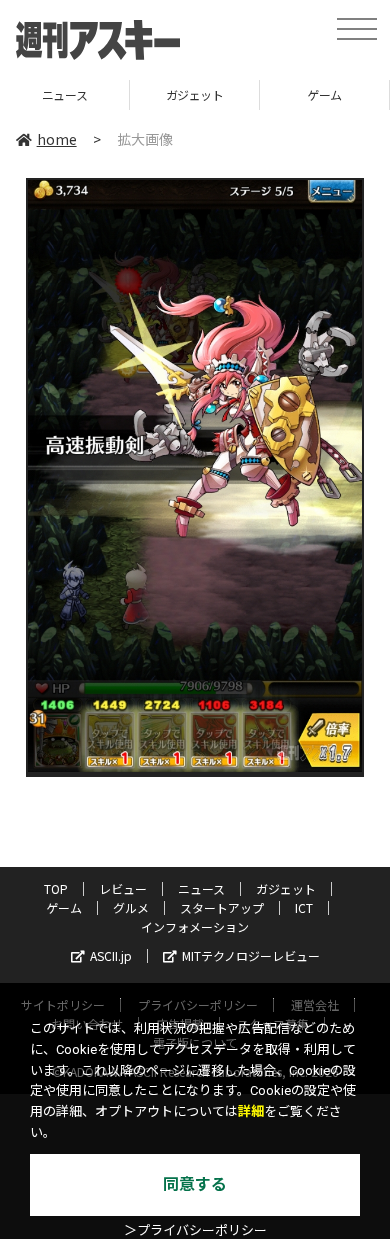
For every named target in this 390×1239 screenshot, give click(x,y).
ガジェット (86, 94)
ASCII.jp (111, 955)
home (57, 139)
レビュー (123, 888)
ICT (304, 907)
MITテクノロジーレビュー (251, 955)
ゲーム (216, 94)
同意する (195, 1184)
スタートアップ (222, 907)
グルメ (131, 907)
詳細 (251, 1111)
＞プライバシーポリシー (195, 1230)
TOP (56, 888)
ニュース (201, 888)
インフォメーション (195, 926)
